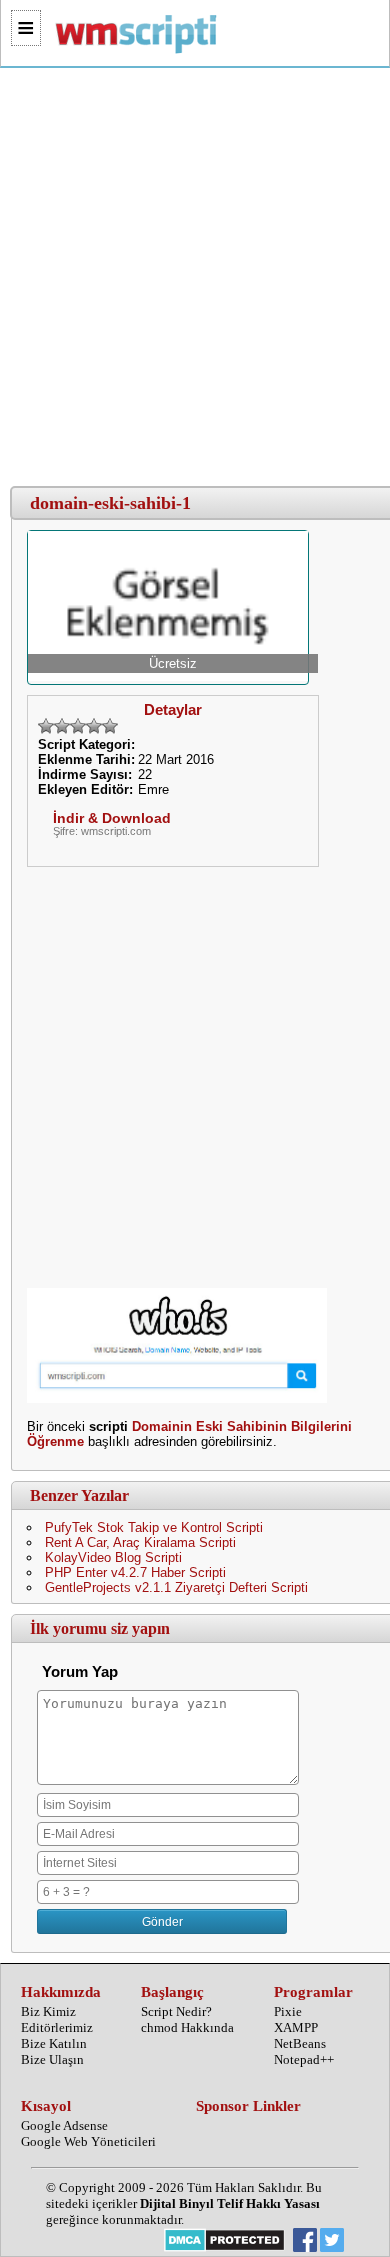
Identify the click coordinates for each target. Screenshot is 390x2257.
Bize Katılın (54, 2043)
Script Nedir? (176, 2011)
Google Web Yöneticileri (88, 2141)
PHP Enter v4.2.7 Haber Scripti (135, 1572)
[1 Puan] (46, 726)
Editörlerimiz (57, 2027)
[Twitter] (332, 2242)
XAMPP (296, 2027)
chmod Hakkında (187, 2027)
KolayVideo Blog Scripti (113, 1557)
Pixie (288, 2011)
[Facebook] (305, 2242)
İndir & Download (112, 818)
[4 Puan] (94, 726)
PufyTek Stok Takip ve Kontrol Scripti (154, 1527)
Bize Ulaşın (52, 2059)
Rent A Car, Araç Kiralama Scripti (140, 1542)
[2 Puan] (62, 726)
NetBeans (300, 2043)
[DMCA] (224, 2242)
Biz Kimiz (48, 2011)
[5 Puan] (110, 726)
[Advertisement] (195, 278)
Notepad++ (304, 2059)
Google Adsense (64, 2125)
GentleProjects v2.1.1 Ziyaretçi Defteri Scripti (176, 1587)
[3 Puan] (78, 726)
